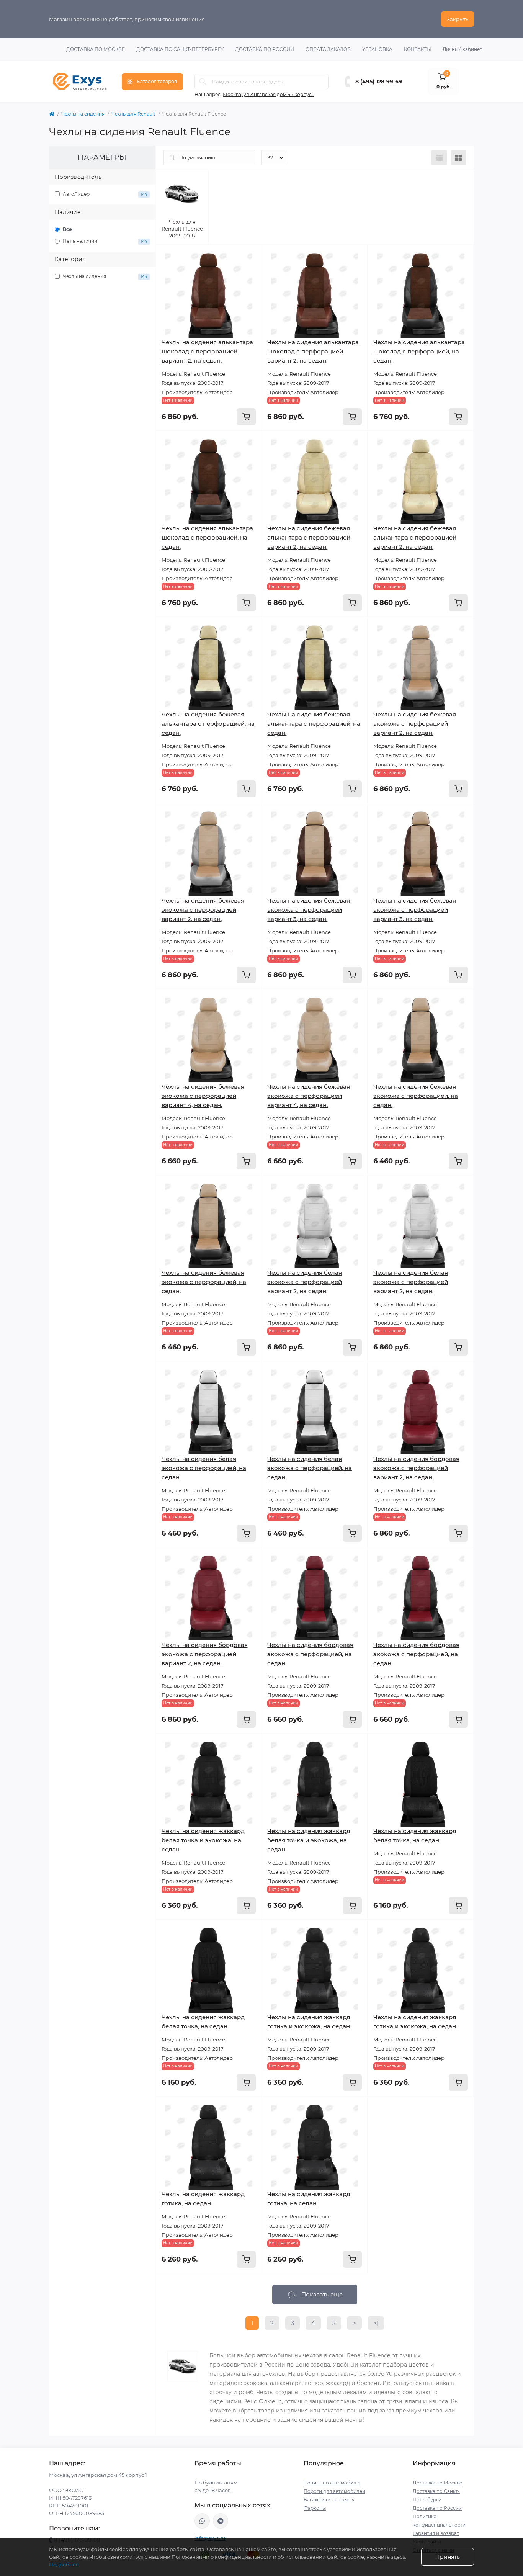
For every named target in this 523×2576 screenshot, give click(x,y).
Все (67, 229)
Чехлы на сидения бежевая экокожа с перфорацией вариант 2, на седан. (415, 724)
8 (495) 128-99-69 (379, 82)
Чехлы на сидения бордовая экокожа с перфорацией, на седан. (310, 1654)
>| (376, 2323)
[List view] (439, 158)
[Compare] (250, 285)
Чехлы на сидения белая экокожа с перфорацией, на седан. (204, 1468)
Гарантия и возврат (436, 2533)
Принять (448, 2557)
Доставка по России (265, 49)
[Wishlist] (250, 271)
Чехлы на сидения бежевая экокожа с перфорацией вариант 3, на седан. (309, 910)
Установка (377, 49)
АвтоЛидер (105, 194)
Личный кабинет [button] (462, 49)
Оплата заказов (328, 49)
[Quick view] (250, 256)
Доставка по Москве (96, 49)
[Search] (203, 82)
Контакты (418, 49)
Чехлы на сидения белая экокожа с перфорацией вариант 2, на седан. (305, 1282)
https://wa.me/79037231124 (202, 2521)
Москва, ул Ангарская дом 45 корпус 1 (269, 94)
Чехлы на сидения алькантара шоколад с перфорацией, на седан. (419, 351)
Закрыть (458, 19)
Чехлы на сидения (83, 114)
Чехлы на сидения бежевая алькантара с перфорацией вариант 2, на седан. (309, 537)
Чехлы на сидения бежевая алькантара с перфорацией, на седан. (208, 724)
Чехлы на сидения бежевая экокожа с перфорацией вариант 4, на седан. (203, 1096)
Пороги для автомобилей (334, 2491)
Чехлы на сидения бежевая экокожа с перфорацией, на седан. (416, 1096)
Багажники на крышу (329, 2500)
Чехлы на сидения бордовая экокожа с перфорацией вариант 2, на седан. (416, 1468)
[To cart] (246, 417)
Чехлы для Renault (133, 114)
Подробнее (64, 2565)
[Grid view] (458, 158)
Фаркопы (315, 2508)
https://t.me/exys (221, 2521)
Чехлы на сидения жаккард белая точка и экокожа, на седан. (203, 1840)
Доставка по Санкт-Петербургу (180, 49)
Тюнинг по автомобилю (332, 2483)
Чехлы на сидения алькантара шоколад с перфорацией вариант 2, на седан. (207, 351)
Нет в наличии (105, 241)
